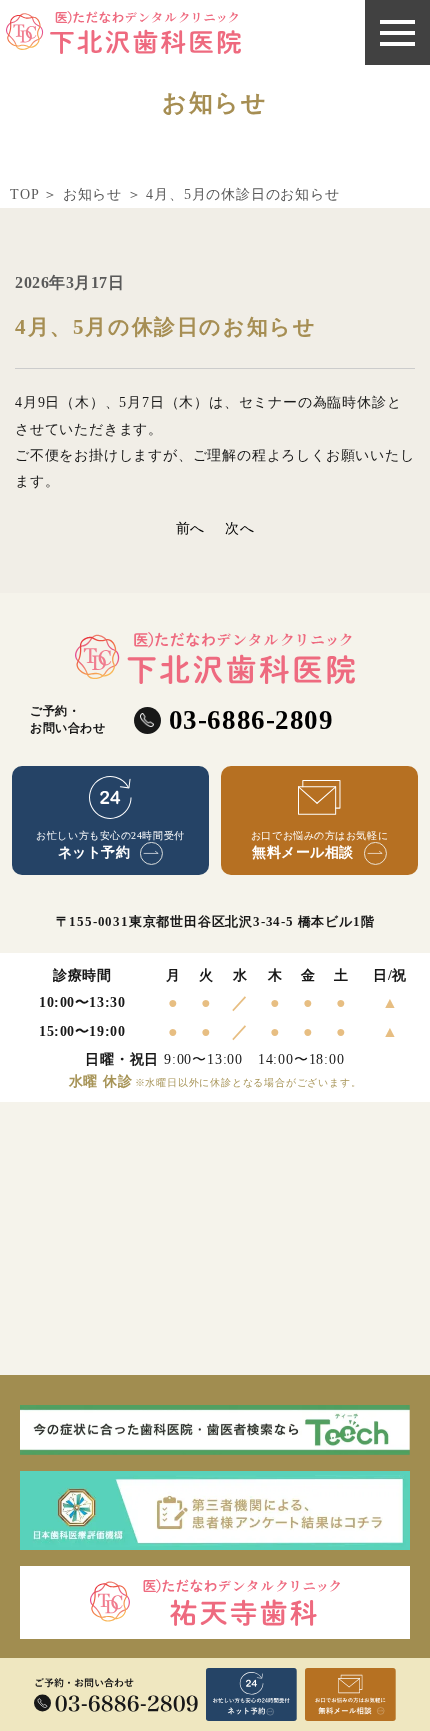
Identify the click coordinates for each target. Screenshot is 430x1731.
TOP (24, 194)
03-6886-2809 (251, 720)
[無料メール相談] (350, 1694)
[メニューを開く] (397, 32)
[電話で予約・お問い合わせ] (116, 1695)
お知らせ (92, 194)
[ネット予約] (251, 1694)
